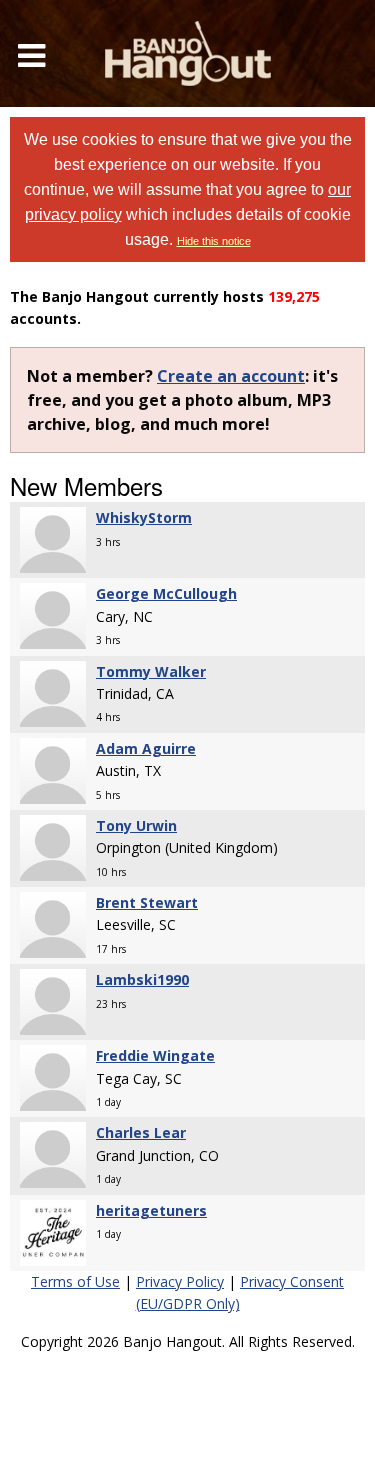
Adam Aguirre (146, 748)
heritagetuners (151, 1210)
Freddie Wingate (155, 1055)
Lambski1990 (142, 979)
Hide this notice (214, 241)
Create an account (231, 376)
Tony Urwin (136, 825)
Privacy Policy (180, 1281)
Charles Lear (141, 1132)
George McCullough (166, 593)
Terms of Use (75, 1281)
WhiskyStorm (144, 517)
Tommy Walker (151, 671)
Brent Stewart (147, 902)
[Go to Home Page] (188, 53)
